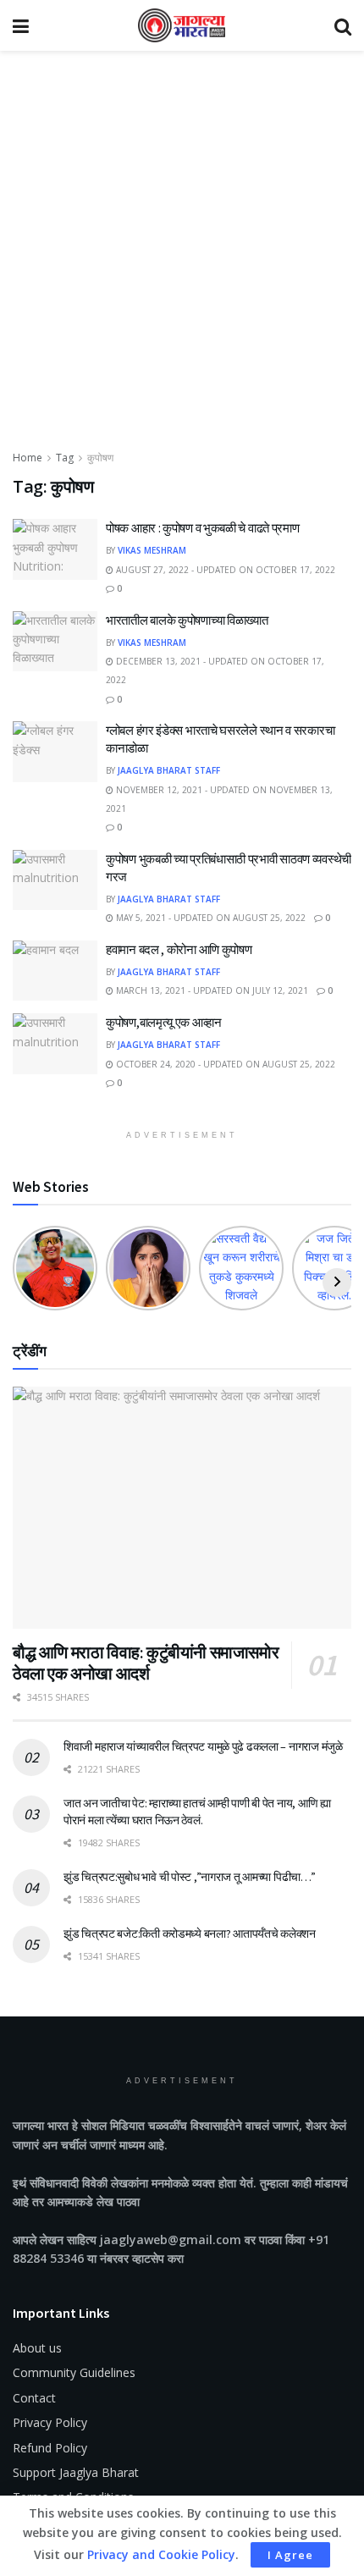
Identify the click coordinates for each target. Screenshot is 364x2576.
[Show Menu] (21, 25)
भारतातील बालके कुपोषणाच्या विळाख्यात (187, 620)
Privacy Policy (50, 2422)
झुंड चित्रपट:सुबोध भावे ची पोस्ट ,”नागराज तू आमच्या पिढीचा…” (190, 1877)
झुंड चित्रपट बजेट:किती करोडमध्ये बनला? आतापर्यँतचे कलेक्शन (190, 1933)
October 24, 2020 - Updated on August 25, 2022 (224, 1064)
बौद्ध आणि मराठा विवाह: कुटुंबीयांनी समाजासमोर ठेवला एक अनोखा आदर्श (146, 1663)
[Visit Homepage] (182, 25)
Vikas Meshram (152, 550)
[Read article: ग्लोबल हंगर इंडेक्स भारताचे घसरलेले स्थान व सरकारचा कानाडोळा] (55, 752)
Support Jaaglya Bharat (76, 2472)
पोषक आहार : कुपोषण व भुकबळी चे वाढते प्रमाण (202, 528)
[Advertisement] (182, 258)
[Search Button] (343, 25)
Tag (65, 458)
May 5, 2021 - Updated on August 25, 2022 (210, 918)
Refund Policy (50, 2448)
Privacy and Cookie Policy (161, 2554)
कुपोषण (100, 458)
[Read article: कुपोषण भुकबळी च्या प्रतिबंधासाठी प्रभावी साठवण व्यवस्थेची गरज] (55, 880)
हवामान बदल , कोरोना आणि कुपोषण (179, 949)
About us (37, 2348)
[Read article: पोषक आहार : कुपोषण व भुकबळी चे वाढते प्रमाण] (55, 549)
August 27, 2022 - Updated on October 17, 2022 (224, 570)
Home (28, 458)
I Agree (290, 2555)
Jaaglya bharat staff (169, 770)
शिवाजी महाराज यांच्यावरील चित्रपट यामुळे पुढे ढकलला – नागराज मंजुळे (203, 1746)
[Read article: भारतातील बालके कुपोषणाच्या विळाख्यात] (55, 642)
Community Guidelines (74, 2372)
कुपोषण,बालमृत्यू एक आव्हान (164, 1022)
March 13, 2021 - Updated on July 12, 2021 (211, 990)
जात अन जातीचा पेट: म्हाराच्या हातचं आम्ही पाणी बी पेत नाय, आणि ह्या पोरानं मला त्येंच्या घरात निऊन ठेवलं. (197, 1812)
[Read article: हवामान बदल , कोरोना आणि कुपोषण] (55, 971)
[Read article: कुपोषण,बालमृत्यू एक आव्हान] (55, 1044)
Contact (34, 2398)
